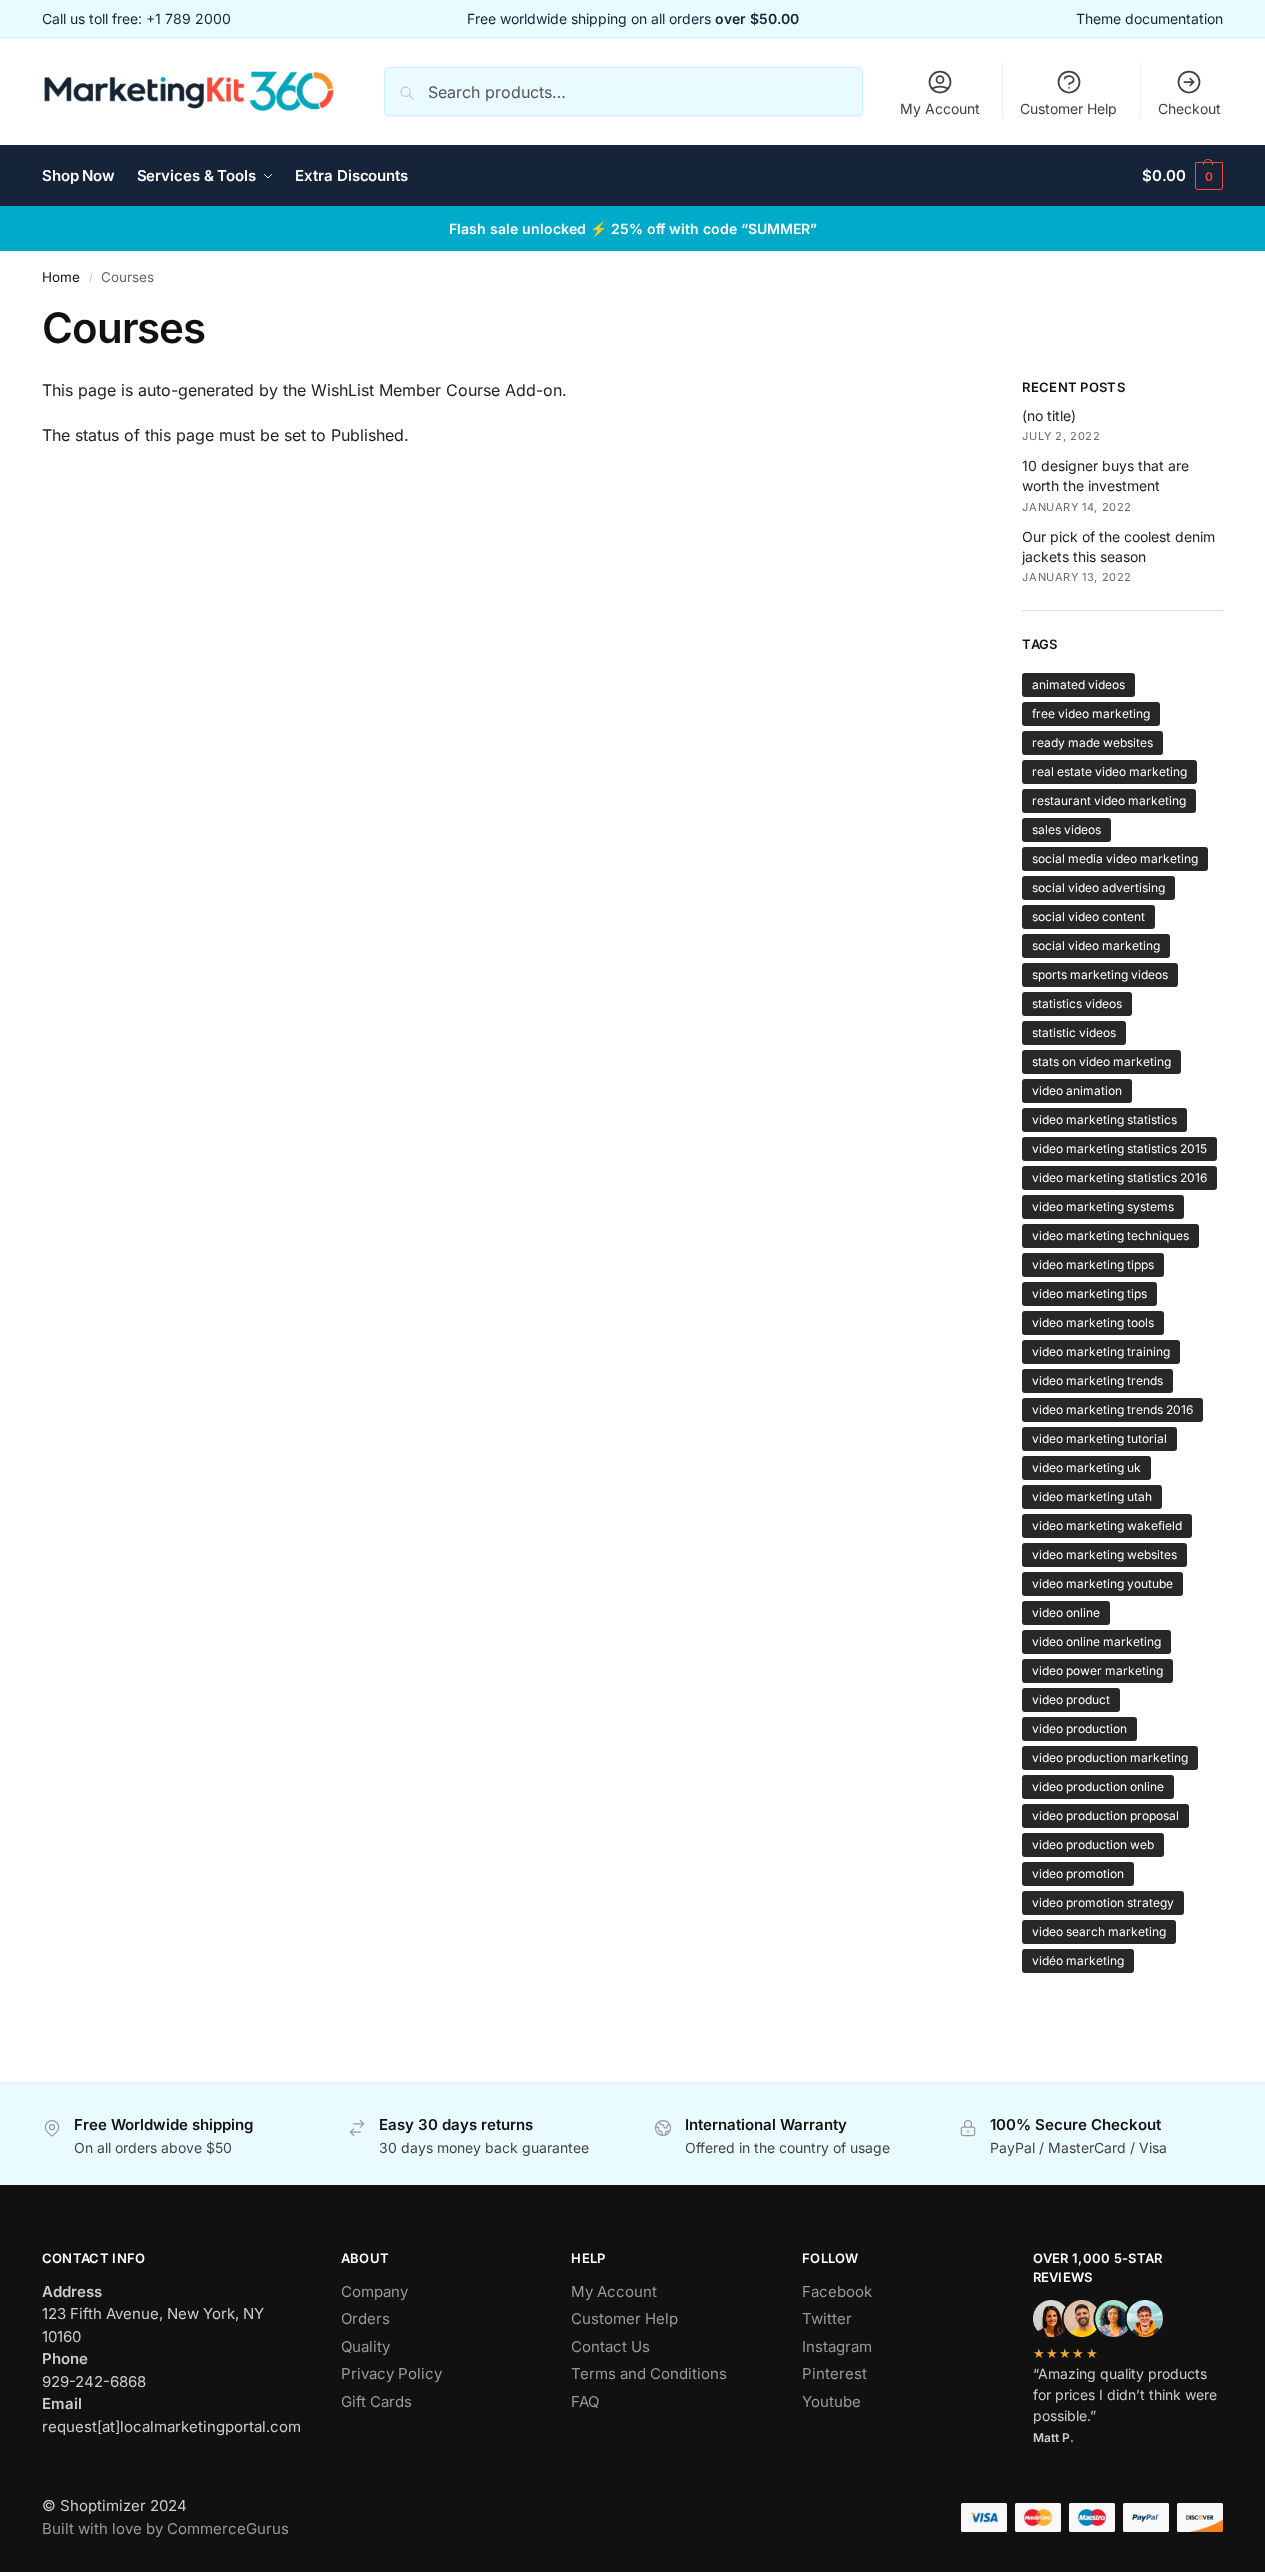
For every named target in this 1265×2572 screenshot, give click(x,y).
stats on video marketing (1101, 1061)
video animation (1077, 1090)
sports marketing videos (1100, 974)
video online (1066, 1612)
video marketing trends (1097, 1380)
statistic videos (1074, 1032)
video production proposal (1105, 1815)
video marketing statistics (1104, 1119)
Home (61, 277)
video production (1079, 1728)
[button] (1182, 176)
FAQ (585, 2401)
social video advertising (1098, 887)
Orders (365, 2318)
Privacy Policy (391, 2373)
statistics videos (1077, 1003)
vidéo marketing (1078, 1960)
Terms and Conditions (649, 2373)
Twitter (827, 2318)
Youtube (831, 2401)
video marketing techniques (1110, 1235)
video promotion (1078, 1873)
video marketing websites (1104, 1554)
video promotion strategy (1103, 1902)
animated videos (1078, 684)
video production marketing (1110, 1757)
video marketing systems (1103, 1206)
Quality (365, 2346)
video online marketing (1096, 1641)
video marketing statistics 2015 (1119, 1148)
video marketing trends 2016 (1112, 1409)
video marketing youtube (1102, 1583)
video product (1071, 1699)
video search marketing (1099, 1931)
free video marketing (1091, 713)
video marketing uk (1086, 1467)
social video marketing (1096, 945)
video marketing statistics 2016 (1119, 1177)
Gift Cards (376, 2401)
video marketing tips (1089, 1293)
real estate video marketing (1109, 771)
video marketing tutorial (1099, 1438)
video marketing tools (1093, 1322)
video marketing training (1101, 1351)
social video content (1088, 916)
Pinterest (834, 2373)
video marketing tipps (1093, 1264)
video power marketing (1097, 1670)
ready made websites (1092, 742)
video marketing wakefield (1107, 1525)
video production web (1093, 1844)
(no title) (1049, 415)
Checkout (1189, 108)
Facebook (837, 2291)
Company (374, 2291)
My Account (940, 108)
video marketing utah (1092, 1496)
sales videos (1066, 829)
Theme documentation (1149, 18)
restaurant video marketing (1109, 800)
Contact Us (610, 2346)
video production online (1098, 1786)
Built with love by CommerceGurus (165, 2528)
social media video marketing (1115, 858)
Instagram (837, 2346)
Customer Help (1068, 108)
